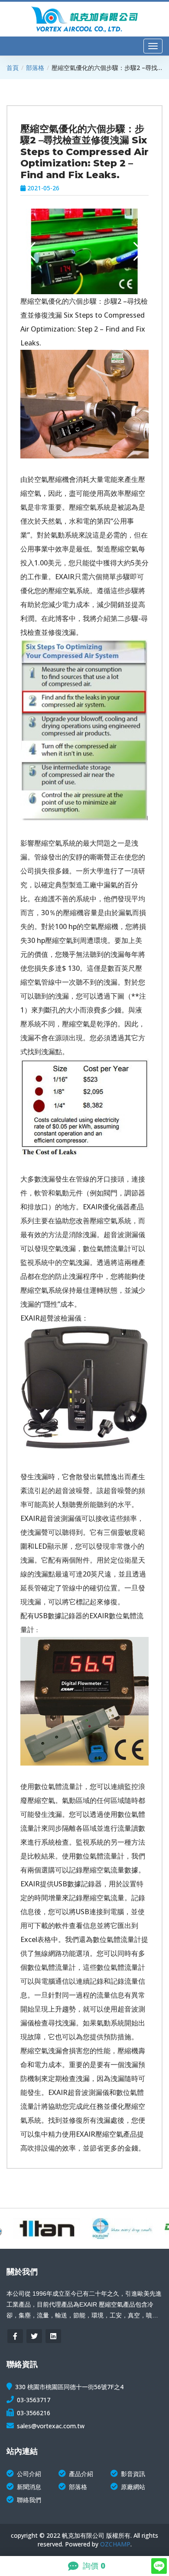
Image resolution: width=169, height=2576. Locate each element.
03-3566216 (34, 2413)
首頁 (13, 68)
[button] (138, 252)
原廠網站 (133, 2487)
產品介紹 (81, 2474)
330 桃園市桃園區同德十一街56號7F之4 (69, 2387)
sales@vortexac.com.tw (51, 2426)
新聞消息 (29, 2487)
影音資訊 (133, 2474)
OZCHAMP (115, 2544)
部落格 (35, 68)
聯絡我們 (29, 2500)
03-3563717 (34, 2400)
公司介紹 (29, 2474)
